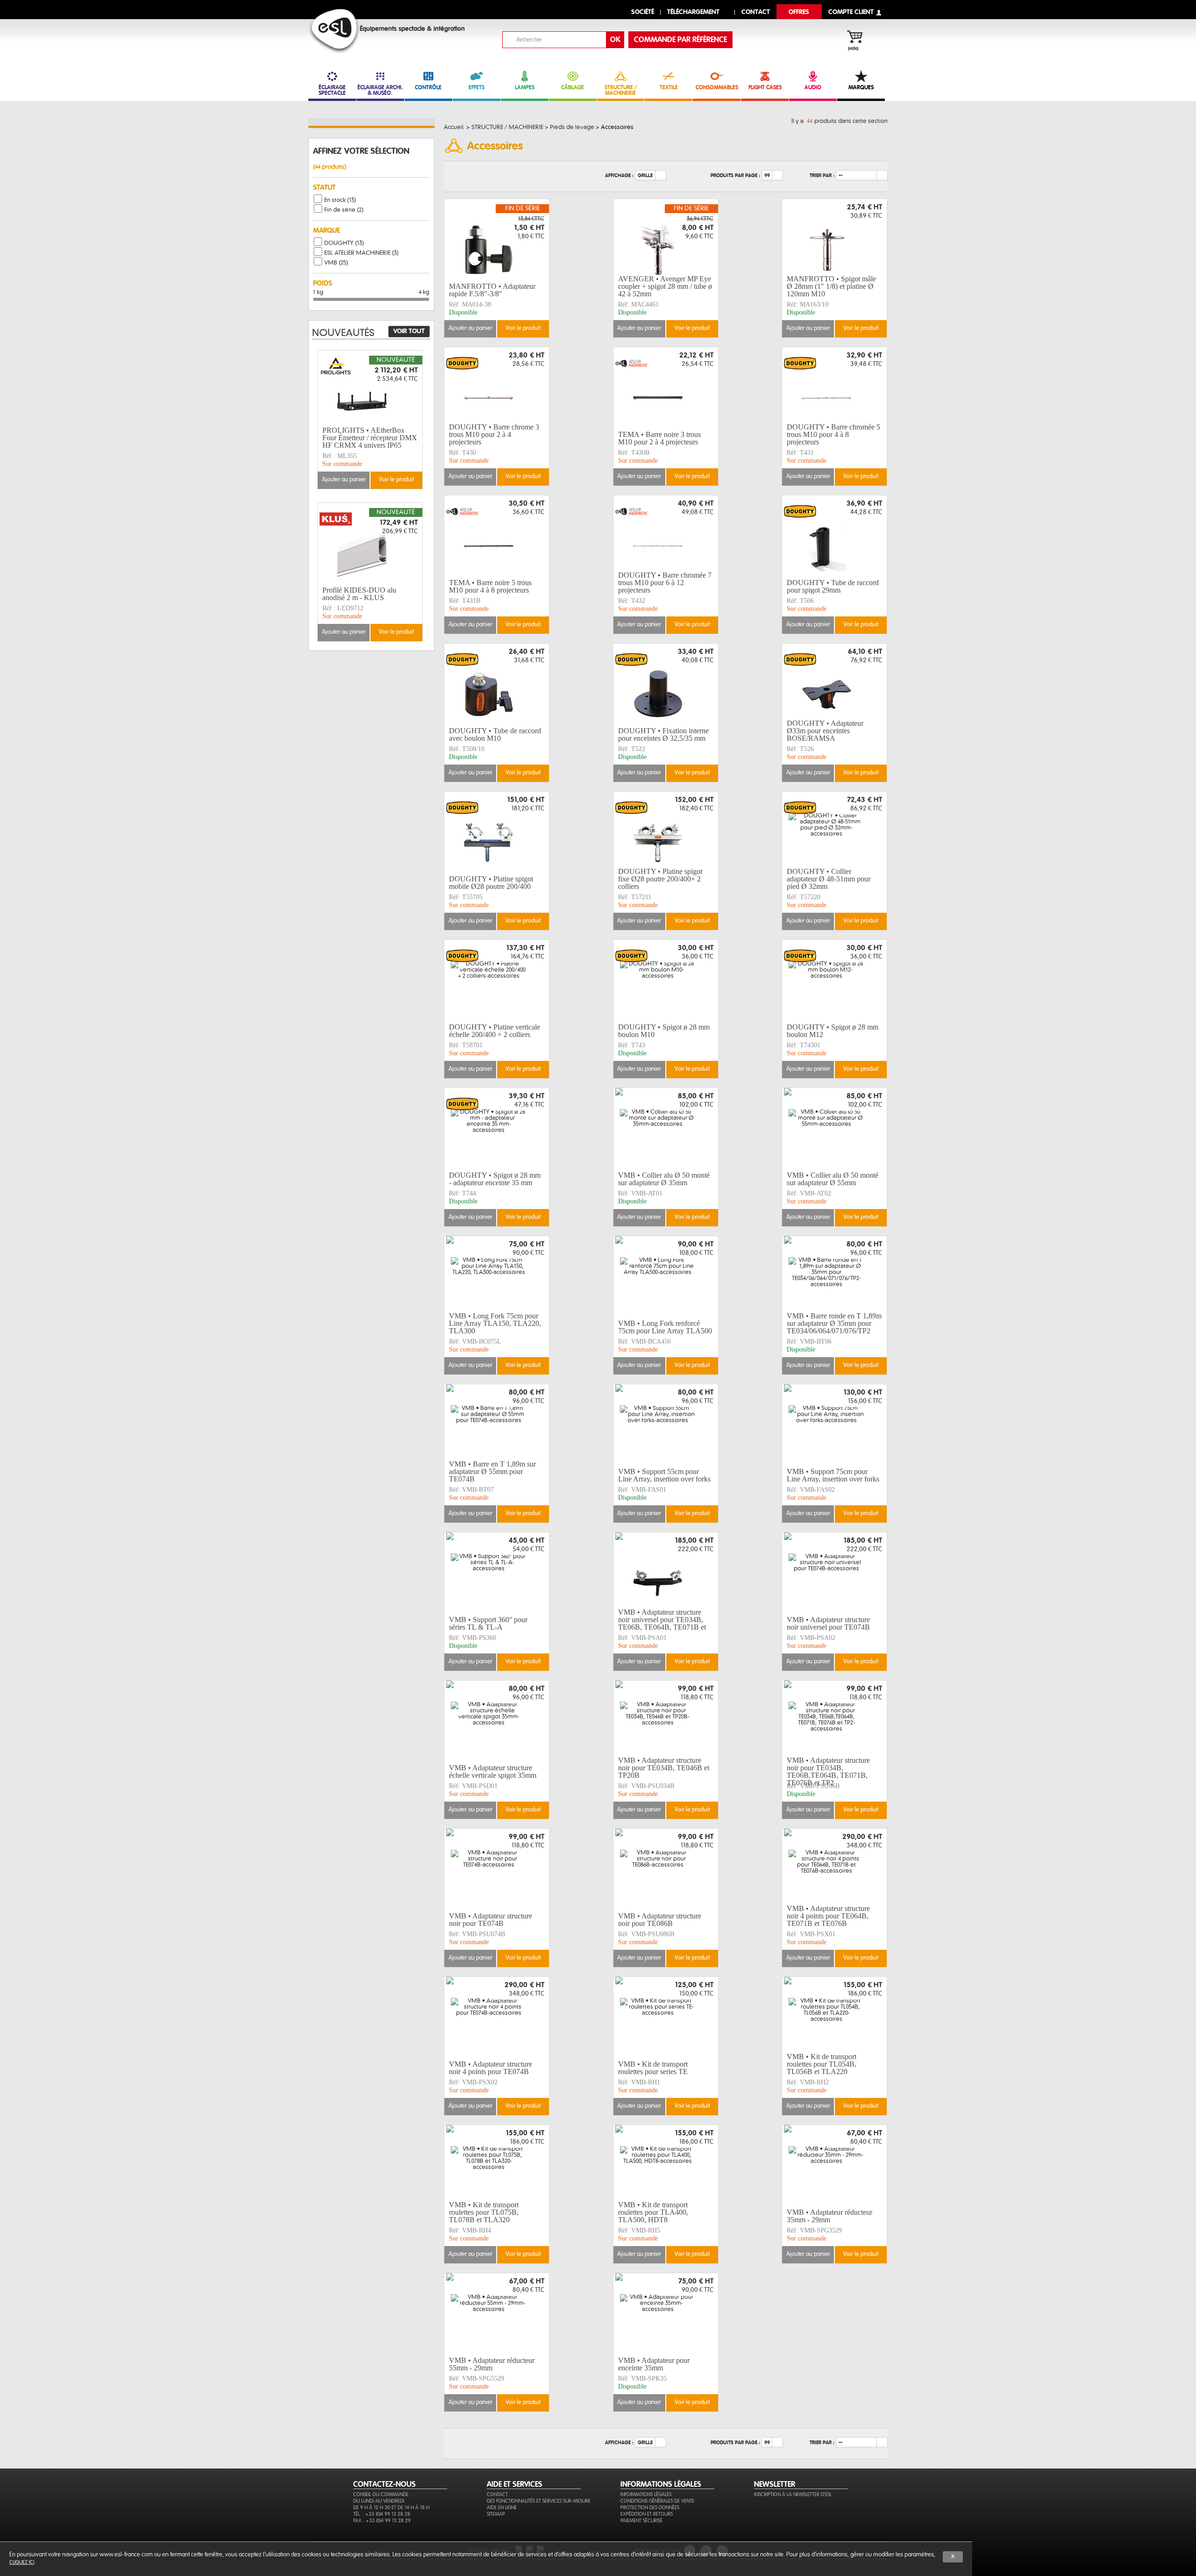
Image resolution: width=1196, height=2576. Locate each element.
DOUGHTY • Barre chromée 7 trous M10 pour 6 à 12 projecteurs (665, 583)
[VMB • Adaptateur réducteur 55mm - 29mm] (497, 2313)
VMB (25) (336, 263)
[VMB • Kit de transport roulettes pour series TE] (666, 2017)
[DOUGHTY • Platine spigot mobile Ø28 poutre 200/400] (497, 832)
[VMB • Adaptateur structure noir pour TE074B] (497, 1869)
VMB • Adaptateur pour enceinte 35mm (654, 2364)
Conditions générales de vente (657, 2501)
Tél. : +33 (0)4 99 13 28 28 (382, 2514)
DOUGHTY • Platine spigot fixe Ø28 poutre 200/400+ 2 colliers (660, 879)
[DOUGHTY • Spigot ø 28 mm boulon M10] (666, 980)
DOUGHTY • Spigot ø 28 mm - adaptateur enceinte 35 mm (495, 1179)
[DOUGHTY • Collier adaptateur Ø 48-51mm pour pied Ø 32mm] (834, 832)
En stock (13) (340, 200)
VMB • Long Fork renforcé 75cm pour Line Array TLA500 (665, 1327)
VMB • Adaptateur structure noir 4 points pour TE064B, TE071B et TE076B (828, 1916)
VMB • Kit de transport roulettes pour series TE (653, 2068)
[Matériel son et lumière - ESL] (334, 31)
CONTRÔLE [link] (428, 87)
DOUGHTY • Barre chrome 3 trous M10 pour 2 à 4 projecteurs (494, 435)
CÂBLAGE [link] (573, 87)
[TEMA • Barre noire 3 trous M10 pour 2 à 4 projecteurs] (666, 387)
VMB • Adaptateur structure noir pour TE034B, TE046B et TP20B (664, 1768)
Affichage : (619, 175)
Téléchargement (693, 12)
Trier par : (822, 175)
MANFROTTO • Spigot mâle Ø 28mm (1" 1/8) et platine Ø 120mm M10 (831, 286)
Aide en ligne (502, 2508)
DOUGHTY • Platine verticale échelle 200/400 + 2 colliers (495, 1031)
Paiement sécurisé (641, 2521)
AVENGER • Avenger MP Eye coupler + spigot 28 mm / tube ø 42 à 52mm (665, 286)
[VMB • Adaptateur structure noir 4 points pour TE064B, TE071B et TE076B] (834, 1869)
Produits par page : (735, 175)
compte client (851, 12)
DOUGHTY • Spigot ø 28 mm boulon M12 (833, 1031)
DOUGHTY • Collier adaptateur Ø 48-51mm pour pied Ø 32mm (829, 879)
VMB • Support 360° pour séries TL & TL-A (488, 1623)
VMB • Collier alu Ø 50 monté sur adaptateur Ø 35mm (664, 1179)
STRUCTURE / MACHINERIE (621, 90)
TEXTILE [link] (669, 87)
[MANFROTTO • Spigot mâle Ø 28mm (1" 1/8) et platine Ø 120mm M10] (834, 239)
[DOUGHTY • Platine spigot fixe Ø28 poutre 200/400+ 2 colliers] (666, 832)
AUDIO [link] (813, 87)
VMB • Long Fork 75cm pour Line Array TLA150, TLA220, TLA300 (495, 1324)
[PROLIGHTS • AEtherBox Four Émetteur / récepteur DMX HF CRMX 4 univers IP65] (370, 391)
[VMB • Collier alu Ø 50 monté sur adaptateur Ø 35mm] (666, 1128)
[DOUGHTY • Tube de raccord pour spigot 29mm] (834, 536)
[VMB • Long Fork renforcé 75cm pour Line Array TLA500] (666, 1276)
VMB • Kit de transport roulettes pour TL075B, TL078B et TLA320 (484, 2212)
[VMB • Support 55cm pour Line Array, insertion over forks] (666, 1424)
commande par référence (680, 40)
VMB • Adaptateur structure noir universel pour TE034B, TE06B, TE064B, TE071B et (662, 1620)
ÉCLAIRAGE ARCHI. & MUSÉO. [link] (380, 90)
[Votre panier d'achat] (859, 38)
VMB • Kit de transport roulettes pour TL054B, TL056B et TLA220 (822, 2064)
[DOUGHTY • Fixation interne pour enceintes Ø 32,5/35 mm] (666, 684)
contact (756, 12)
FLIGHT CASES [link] (765, 87)
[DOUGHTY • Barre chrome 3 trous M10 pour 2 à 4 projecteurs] (497, 387)
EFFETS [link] (477, 87)
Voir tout (409, 331)
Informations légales (646, 2494)
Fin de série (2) (344, 210)
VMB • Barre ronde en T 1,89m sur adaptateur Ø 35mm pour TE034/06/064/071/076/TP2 (834, 1324)
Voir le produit (523, 328)
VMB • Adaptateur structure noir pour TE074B (491, 1920)
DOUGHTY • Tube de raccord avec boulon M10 (495, 734)
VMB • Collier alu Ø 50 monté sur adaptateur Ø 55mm (833, 1179)
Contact (497, 2494)
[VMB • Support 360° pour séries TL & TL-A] (497, 1573)
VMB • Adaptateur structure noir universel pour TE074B (828, 1623)
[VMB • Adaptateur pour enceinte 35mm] (666, 2313)
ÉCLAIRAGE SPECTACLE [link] (332, 90)
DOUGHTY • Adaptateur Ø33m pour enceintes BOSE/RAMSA (825, 731)
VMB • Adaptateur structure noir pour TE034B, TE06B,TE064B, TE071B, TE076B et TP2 (828, 1772)
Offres (799, 12)
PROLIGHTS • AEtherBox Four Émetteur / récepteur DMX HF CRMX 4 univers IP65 (370, 438)
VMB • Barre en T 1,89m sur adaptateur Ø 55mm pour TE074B (492, 1472)
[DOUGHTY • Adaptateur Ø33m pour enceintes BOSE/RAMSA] (834, 684)
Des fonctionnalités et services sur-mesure (539, 2501)
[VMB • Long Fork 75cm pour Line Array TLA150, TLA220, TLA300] (497, 1276)
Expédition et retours (647, 2514)
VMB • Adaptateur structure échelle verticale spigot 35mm (493, 1771)
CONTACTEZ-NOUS (384, 2484)
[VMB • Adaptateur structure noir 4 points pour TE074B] (497, 2017)
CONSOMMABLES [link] (717, 87)
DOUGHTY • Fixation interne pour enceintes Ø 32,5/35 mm (663, 734)
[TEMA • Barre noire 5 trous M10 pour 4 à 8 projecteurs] (497, 536)
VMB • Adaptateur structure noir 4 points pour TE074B (491, 2068)
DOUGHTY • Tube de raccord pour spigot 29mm (833, 586)
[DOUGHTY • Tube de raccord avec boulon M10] (497, 684)
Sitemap (496, 2514)
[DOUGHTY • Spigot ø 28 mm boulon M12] (834, 980)
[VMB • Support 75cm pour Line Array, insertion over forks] (834, 1424)
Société (643, 12)
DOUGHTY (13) (344, 243)
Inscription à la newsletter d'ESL (793, 2494)
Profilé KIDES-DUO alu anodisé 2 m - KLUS (359, 594)
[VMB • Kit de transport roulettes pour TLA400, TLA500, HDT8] (666, 2165)
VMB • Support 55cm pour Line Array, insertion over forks (664, 1475)
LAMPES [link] (525, 87)
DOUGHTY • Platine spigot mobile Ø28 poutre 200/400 (491, 883)
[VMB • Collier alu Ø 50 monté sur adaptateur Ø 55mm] (834, 1128)
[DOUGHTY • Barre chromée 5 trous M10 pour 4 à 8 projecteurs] (834, 387)
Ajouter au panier (470, 328)
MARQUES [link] (861, 87)
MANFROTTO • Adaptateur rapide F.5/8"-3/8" (492, 290)
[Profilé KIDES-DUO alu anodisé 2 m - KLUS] (370, 543)
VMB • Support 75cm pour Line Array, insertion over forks (833, 1475)
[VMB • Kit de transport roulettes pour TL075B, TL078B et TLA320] (497, 2165)
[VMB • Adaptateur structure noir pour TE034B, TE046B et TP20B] (666, 1721)
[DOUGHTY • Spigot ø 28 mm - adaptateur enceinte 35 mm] (497, 1128)
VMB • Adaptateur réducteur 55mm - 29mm (492, 2364)
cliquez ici (22, 2562)
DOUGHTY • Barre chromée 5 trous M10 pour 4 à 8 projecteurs (833, 435)
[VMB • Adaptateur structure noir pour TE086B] (666, 1869)
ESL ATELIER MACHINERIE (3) (361, 253)
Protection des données (650, 2508)
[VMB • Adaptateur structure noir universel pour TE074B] (834, 1573)
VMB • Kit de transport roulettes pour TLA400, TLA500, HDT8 (653, 2212)
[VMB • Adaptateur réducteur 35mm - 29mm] (834, 2165)
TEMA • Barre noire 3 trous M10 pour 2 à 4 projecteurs (659, 438)
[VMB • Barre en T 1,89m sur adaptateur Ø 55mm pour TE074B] (497, 1424)
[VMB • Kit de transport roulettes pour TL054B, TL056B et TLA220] (834, 2017)
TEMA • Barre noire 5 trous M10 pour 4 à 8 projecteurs (490, 586)
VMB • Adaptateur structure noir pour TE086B (660, 1920)
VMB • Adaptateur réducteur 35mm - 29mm (829, 2216)
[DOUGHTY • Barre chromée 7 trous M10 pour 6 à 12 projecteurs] (666, 536)
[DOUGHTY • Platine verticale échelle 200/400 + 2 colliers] (497, 980)
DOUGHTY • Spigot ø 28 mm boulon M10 (664, 1031)
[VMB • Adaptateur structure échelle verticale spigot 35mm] (497, 1721)
